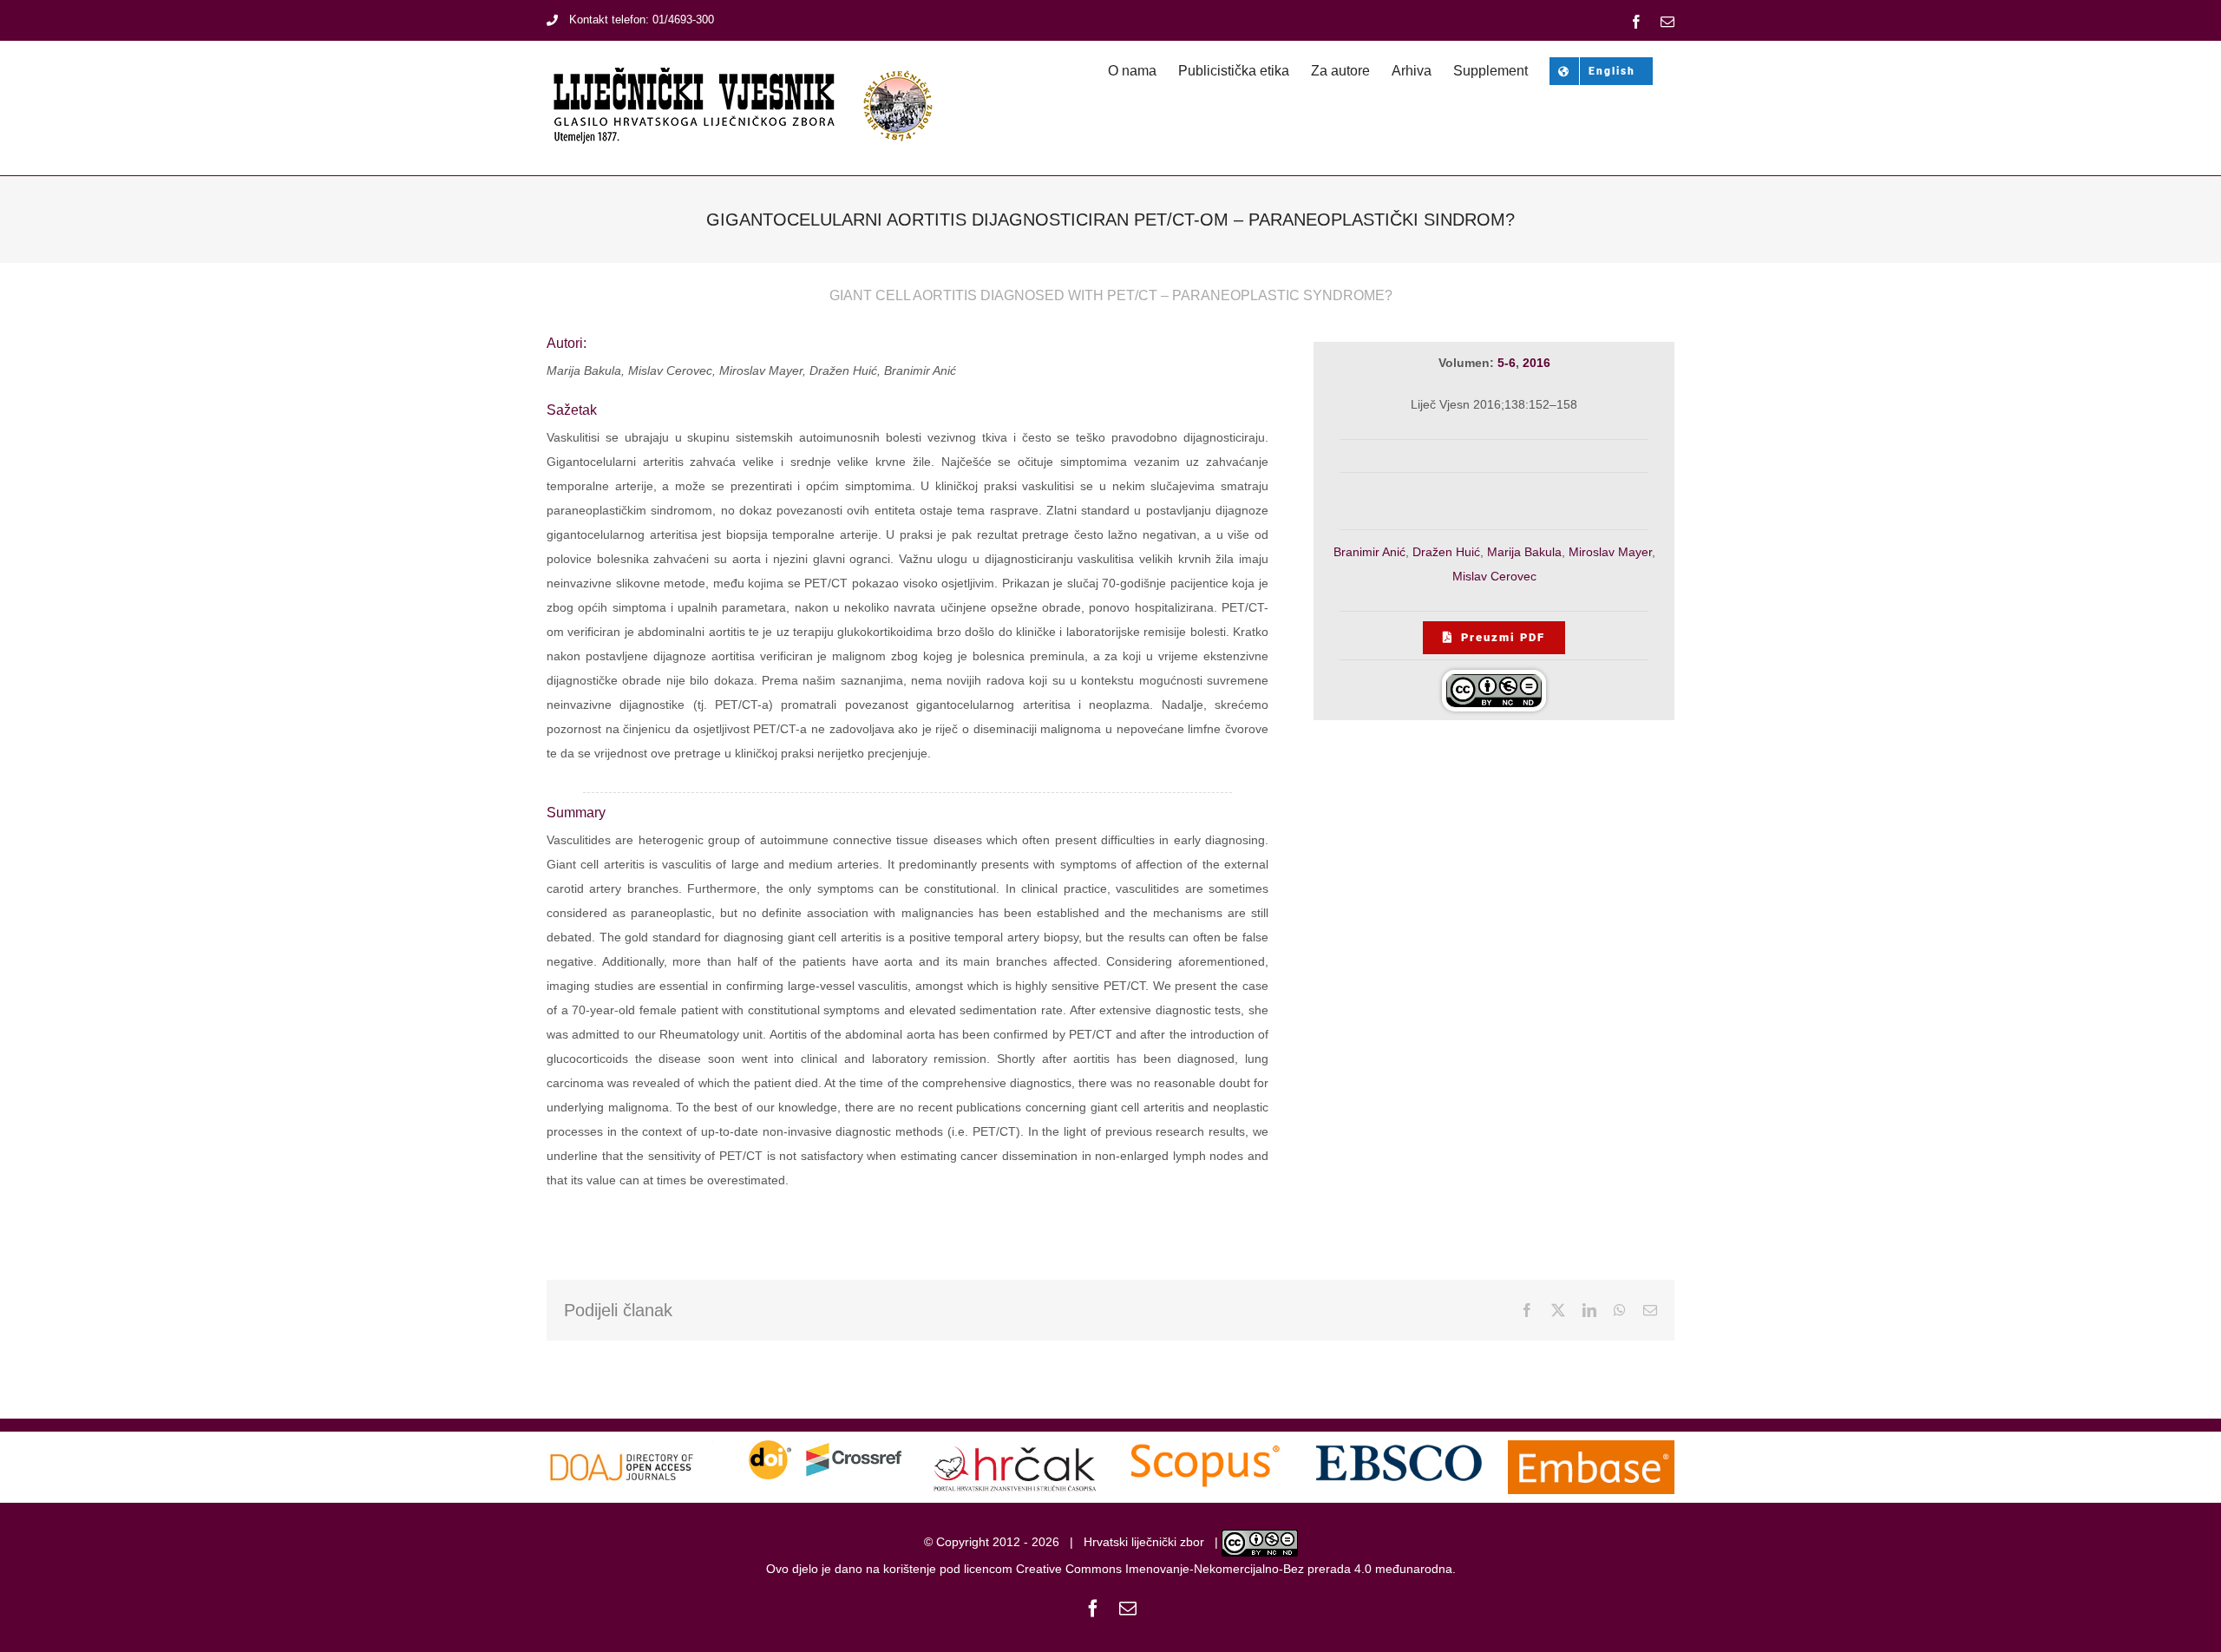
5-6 (1507, 363)
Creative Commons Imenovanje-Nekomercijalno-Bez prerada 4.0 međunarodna (1234, 1569)
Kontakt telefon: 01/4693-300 (642, 20)
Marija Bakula (1524, 552)
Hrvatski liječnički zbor (1144, 1543)
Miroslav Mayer (1610, 552)
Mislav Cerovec (1494, 576)
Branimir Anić (1369, 552)
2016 (1536, 363)
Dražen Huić (1446, 552)
